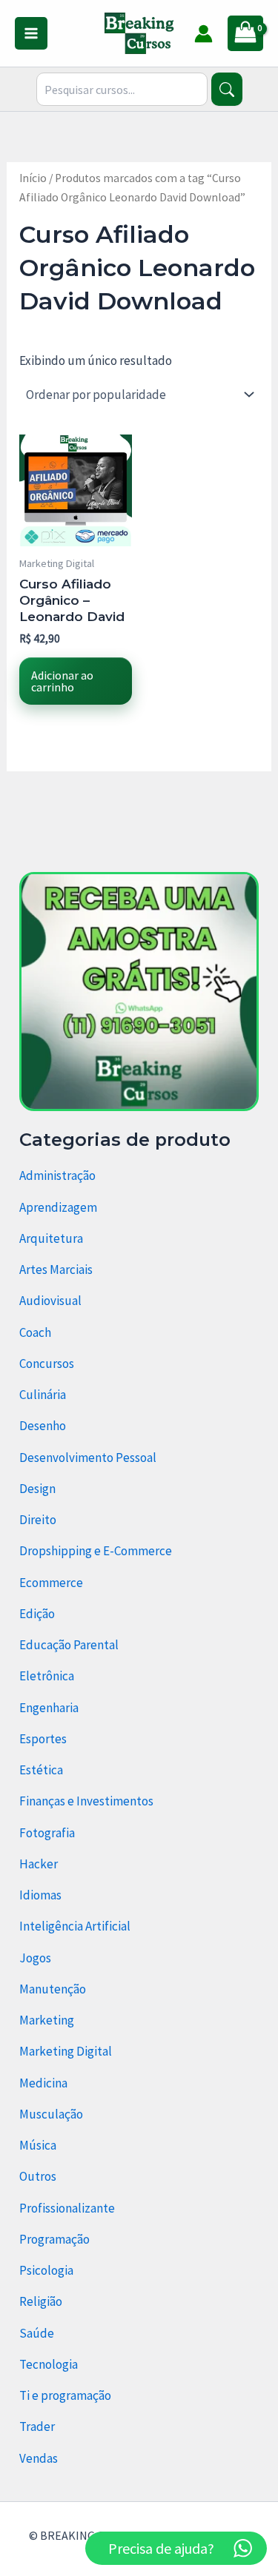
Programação (54, 2239)
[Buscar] (226, 89)
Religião (41, 2301)
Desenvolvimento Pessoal (88, 1458)
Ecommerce (51, 1583)
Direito (38, 1520)
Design (37, 1489)
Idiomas (40, 1895)
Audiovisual (50, 1301)
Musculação (51, 2114)
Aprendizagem (58, 1207)
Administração (57, 1175)
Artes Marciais (56, 1269)
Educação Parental (69, 1645)
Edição (37, 1614)
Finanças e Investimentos (86, 1801)
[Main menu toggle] (31, 33)
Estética (41, 1770)
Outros (38, 2176)
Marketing (47, 2020)
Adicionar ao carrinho (62, 681)
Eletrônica (47, 1676)
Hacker (39, 1864)
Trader (37, 2426)
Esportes (43, 1739)
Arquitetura (51, 1238)
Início (33, 178)
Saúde (37, 2333)
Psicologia (46, 2270)
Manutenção (53, 1989)
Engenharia (49, 1708)
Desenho (43, 1426)
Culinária (43, 1395)
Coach (35, 1332)
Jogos (35, 1958)
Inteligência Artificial (75, 1926)
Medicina (43, 2083)
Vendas (39, 2458)
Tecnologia (49, 2364)
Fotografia (47, 1833)
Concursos (47, 1364)
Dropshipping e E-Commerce (96, 1551)
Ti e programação (65, 2395)
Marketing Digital (66, 2051)
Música (38, 2145)
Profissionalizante (67, 2208)
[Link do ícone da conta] (203, 34)
